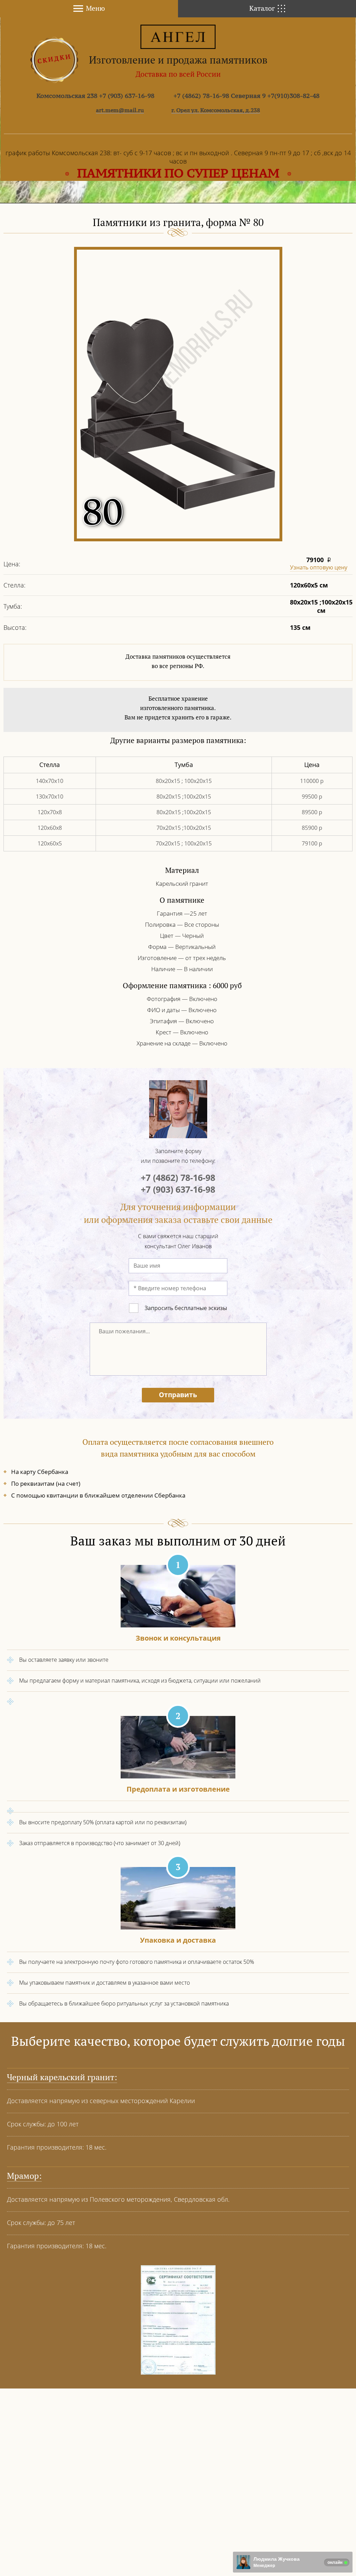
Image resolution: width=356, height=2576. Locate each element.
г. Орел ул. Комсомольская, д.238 (216, 110)
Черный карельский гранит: (62, 2077)
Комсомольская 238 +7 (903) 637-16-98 (95, 96)
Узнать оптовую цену (319, 567)
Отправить (178, 1395)
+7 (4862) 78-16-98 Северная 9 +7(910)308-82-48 (246, 96)
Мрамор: (24, 2176)
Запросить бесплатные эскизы (186, 1308)
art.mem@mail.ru (120, 110)
